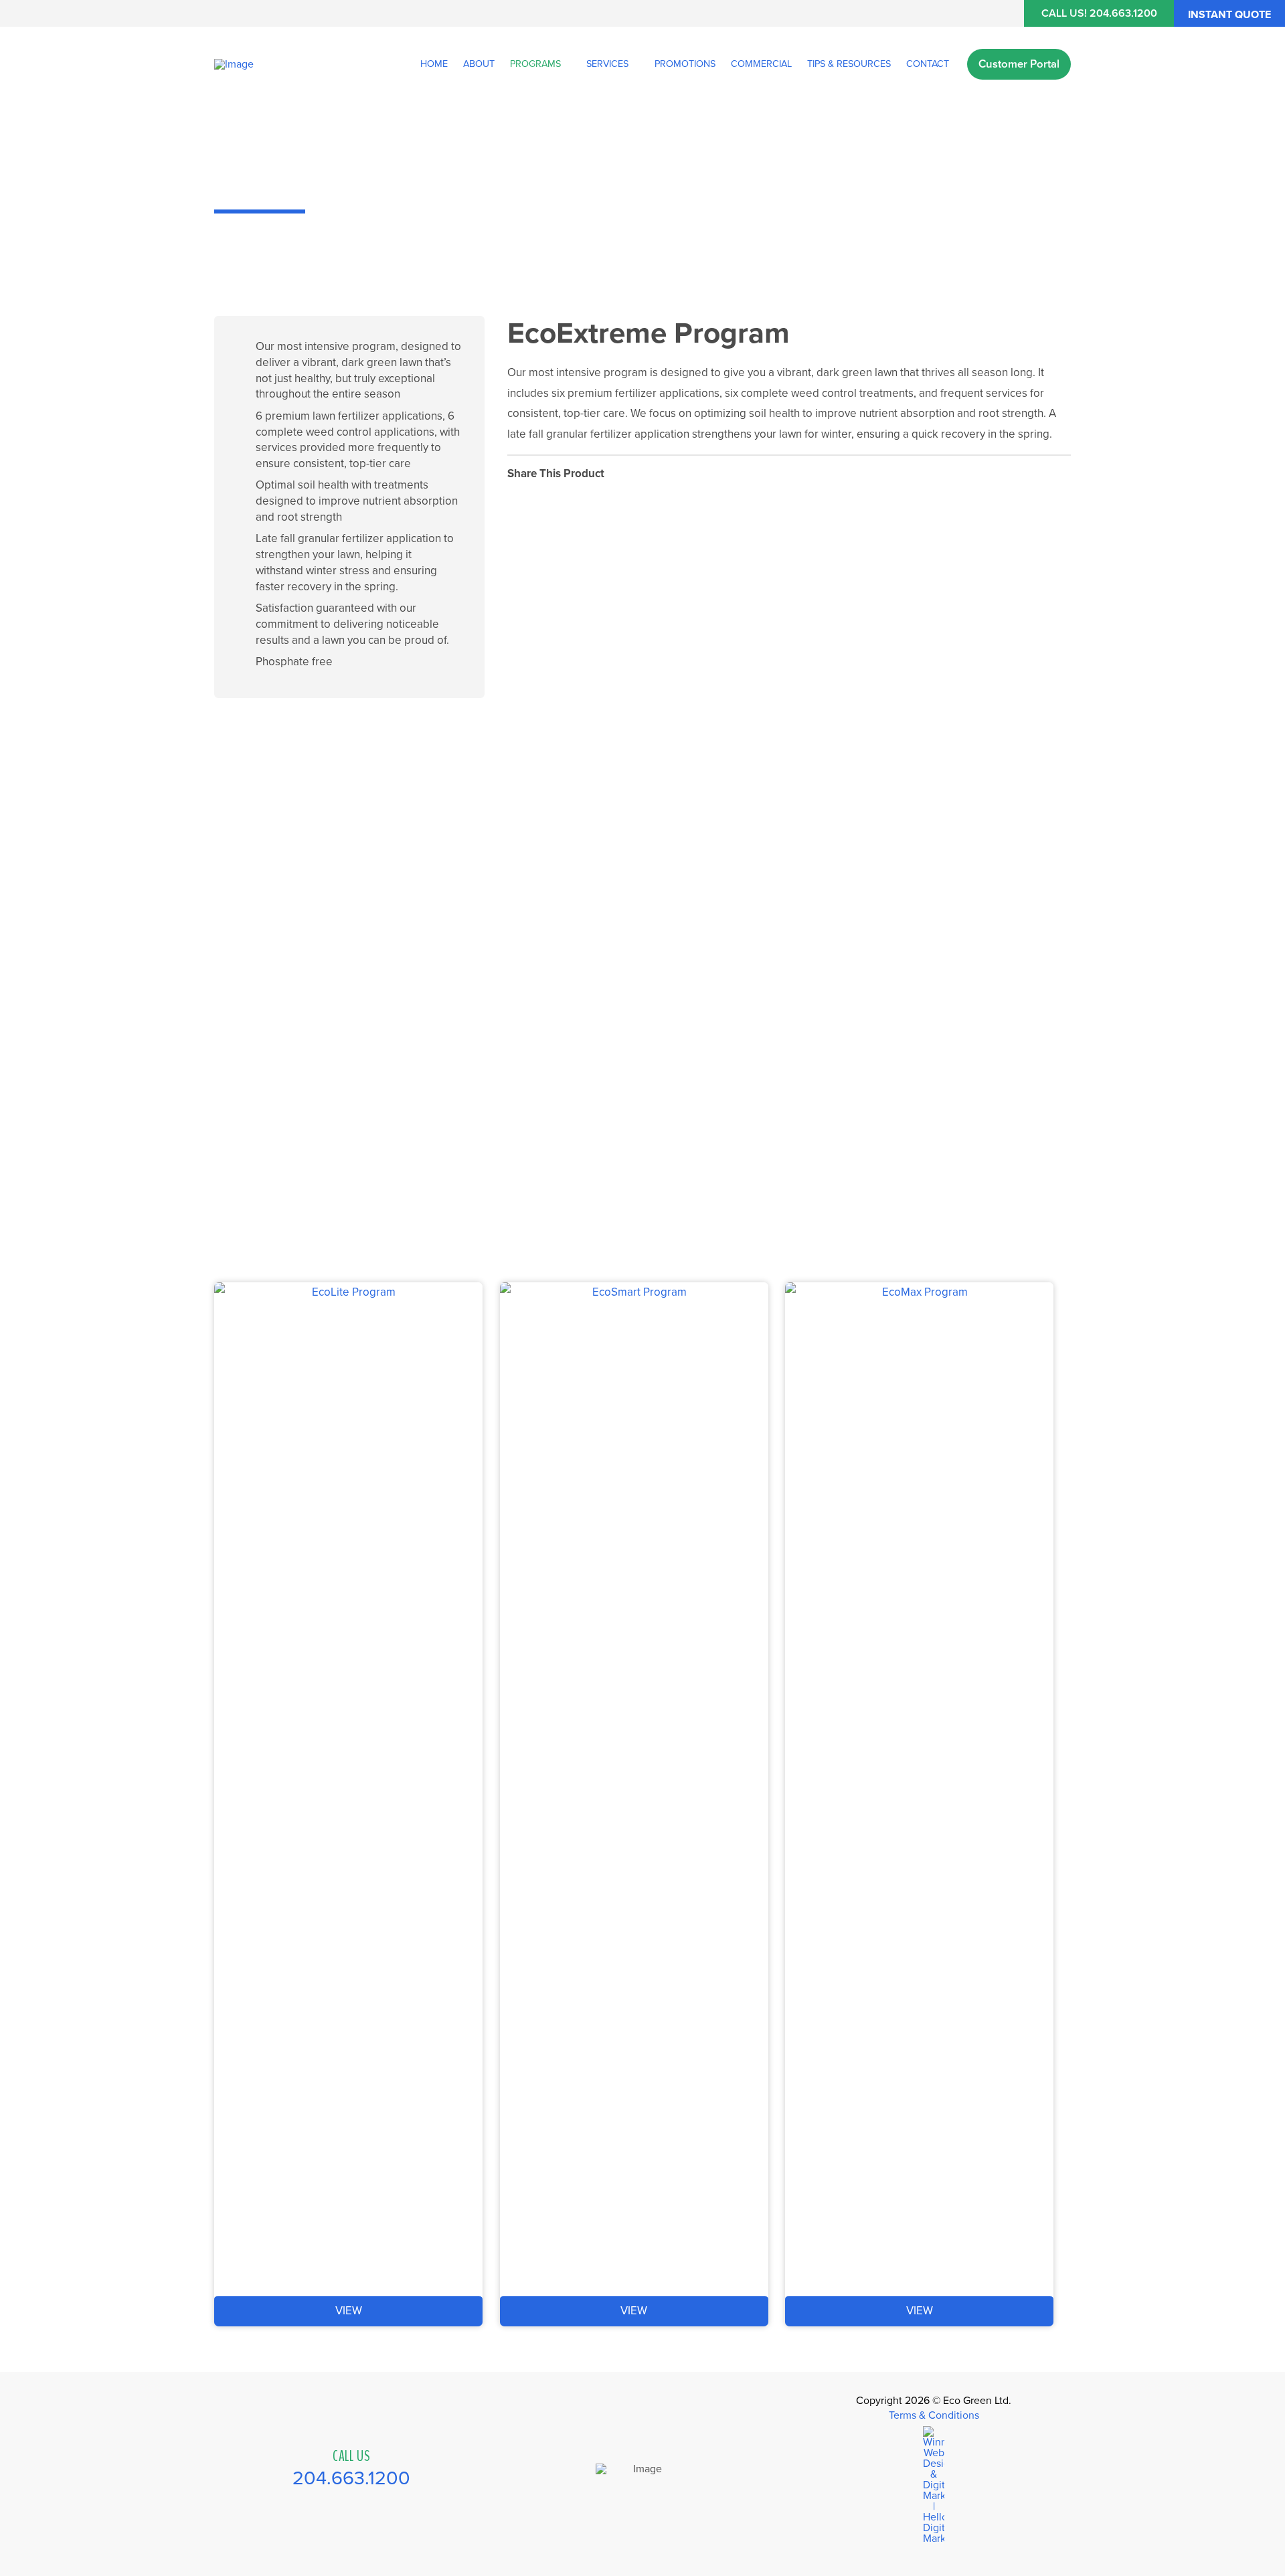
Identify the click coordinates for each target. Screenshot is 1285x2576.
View (349, 2311)
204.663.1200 (351, 2478)
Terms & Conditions (934, 2415)
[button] (1229, 13)
